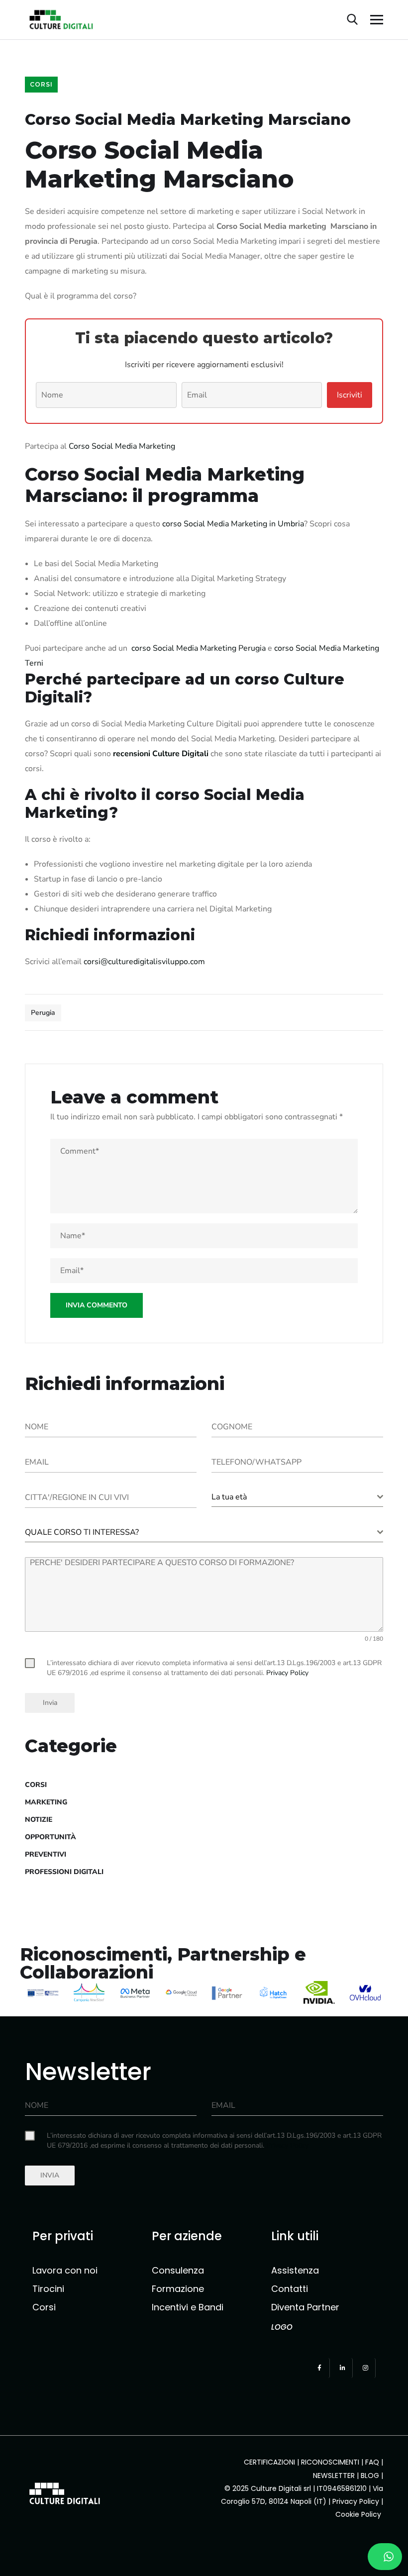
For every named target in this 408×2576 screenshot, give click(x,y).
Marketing (46, 1802)
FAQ (372, 2462)
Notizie (39, 1820)
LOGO (282, 2327)
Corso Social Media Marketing (122, 446)
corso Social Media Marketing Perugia (199, 648)
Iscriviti (350, 395)
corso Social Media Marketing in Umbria (233, 524)
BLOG (370, 2476)
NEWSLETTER (334, 2476)
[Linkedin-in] (343, 2368)
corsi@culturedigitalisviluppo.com (144, 962)
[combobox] (297, 1497)
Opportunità (51, 1837)
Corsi (41, 84)
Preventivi (46, 1854)
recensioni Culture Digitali (161, 754)
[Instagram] (365, 2368)
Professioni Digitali (64, 1872)
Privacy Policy (356, 2501)
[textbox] (294, 1497)
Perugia (43, 1013)
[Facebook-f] (320, 2368)
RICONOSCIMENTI (330, 2462)
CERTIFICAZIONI (269, 2462)
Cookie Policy (359, 2514)
